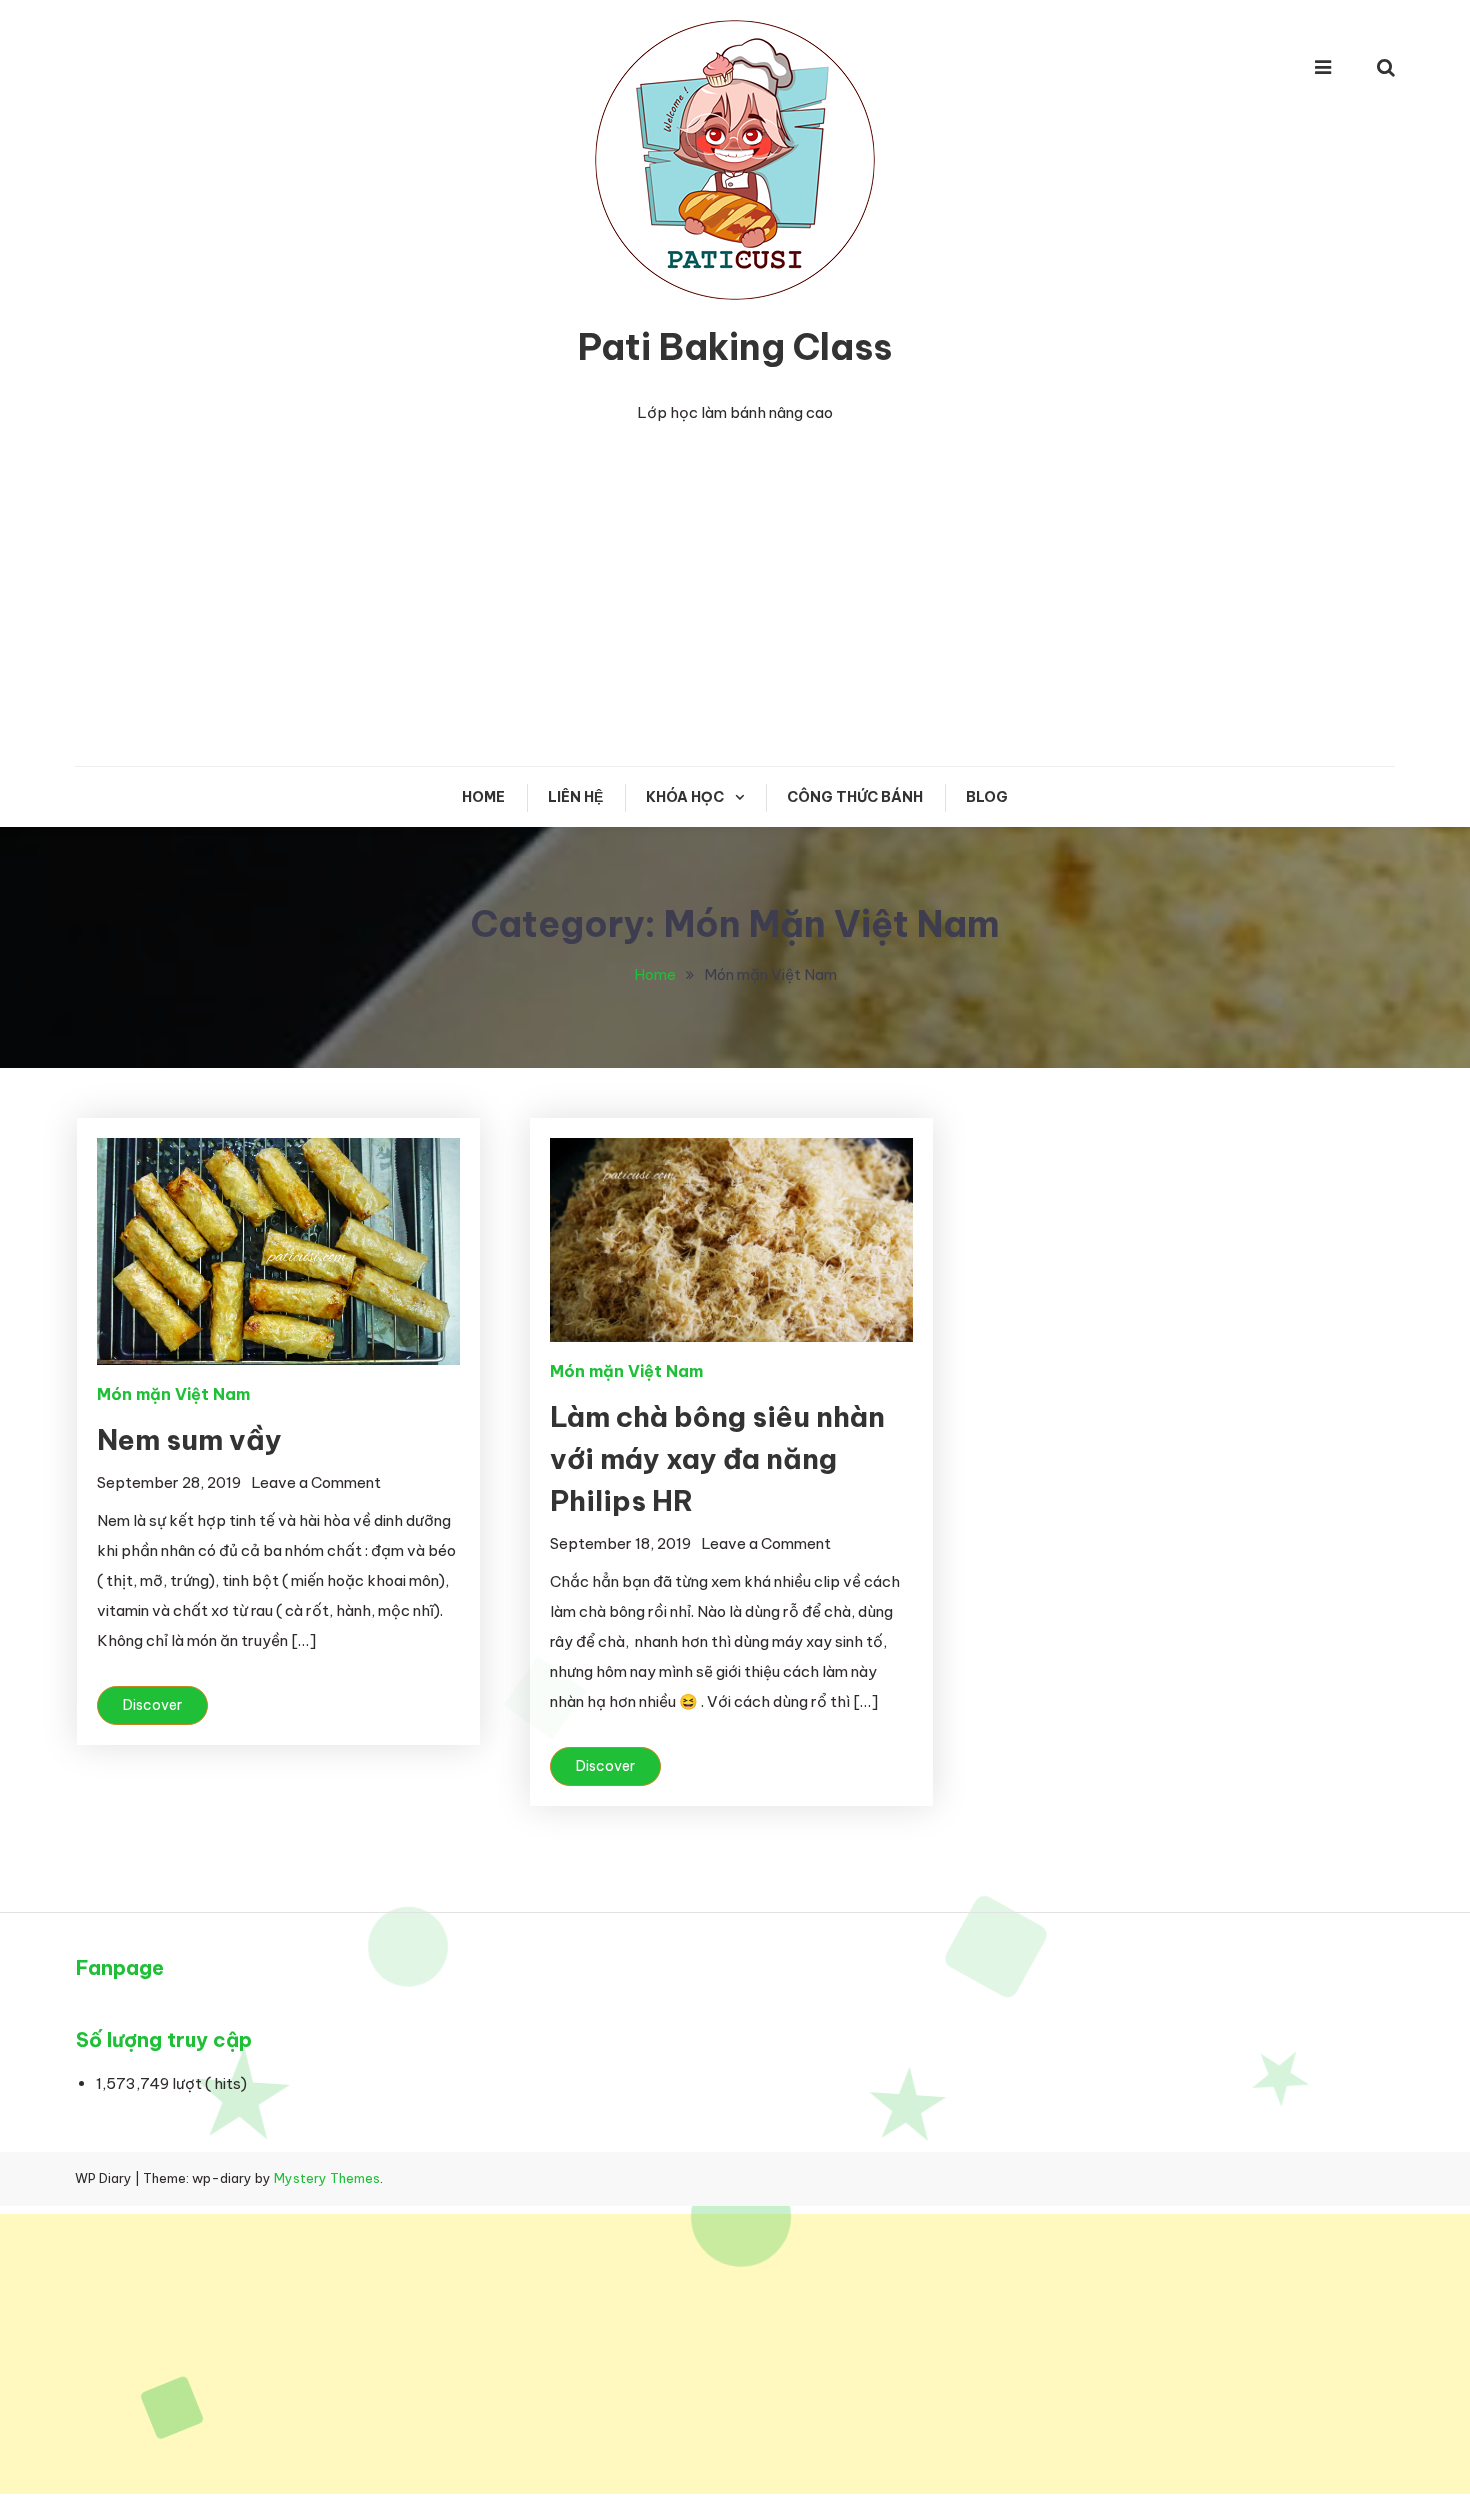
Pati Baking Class (735, 347)
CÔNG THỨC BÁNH (855, 797)
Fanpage (120, 1967)
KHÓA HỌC (685, 797)
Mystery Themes (327, 2178)
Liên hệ (575, 797)
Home (483, 797)
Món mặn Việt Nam (173, 1394)
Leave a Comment (316, 1482)
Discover (152, 1705)
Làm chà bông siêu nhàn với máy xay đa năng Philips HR (717, 1458)
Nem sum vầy (189, 1439)
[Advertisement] (735, 596)
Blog (987, 797)
